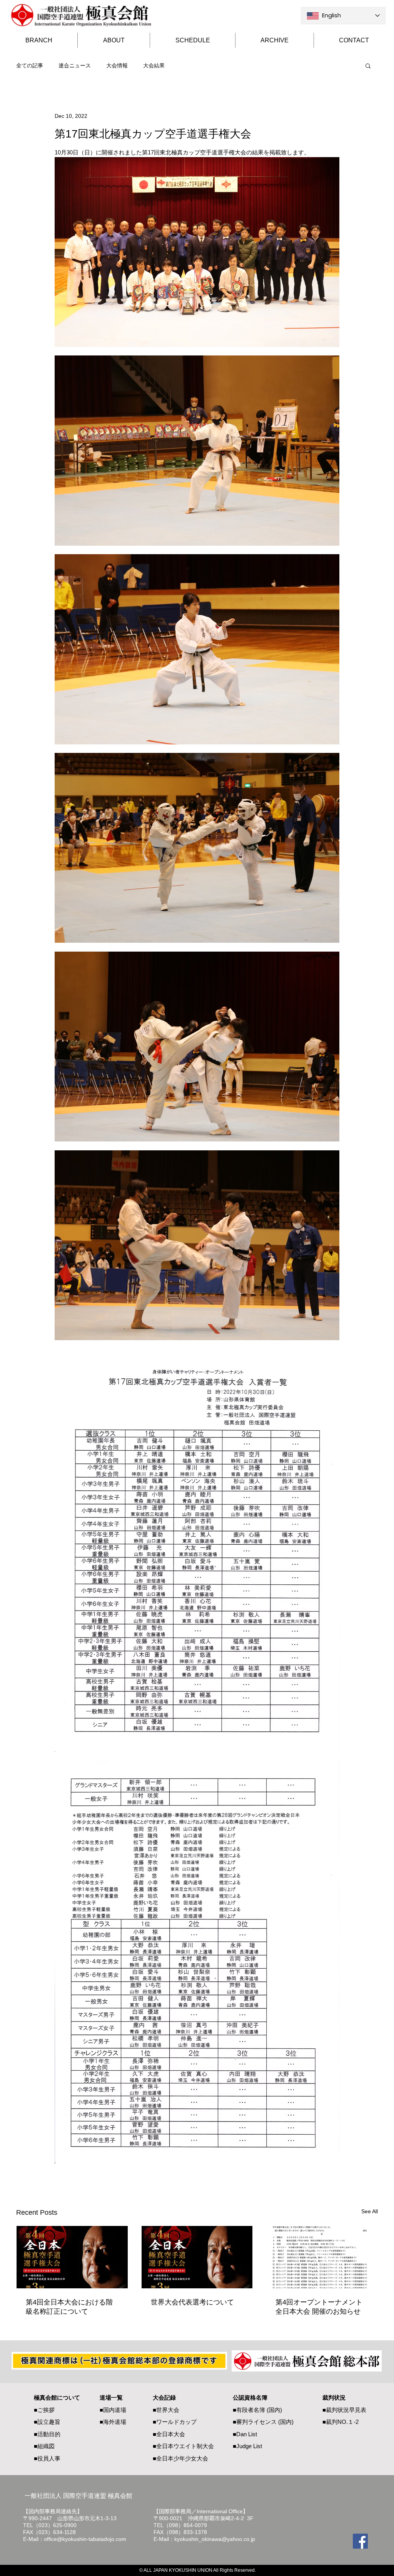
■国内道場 (113, 2410)
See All (370, 2211)
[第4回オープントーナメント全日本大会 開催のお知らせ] (322, 2257)
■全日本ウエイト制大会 (183, 2446)
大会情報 (117, 65)
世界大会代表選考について (192, 2302)
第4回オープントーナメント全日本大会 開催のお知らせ (319, 2307)
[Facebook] (360, 2541)
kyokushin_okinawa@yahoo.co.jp (215, 2539)
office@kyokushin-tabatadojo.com (85, 2539)
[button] (368, 65)
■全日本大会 (169, 2434)
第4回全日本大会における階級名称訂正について (69, 2307)
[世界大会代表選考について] (197, 2257)
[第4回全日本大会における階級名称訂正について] (72, 2257)
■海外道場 (113, 2422)
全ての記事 (30, 65)
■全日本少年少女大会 (180, 2458)
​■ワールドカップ (175, 2422)
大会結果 (154, 65)
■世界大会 (166, 2410)
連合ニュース (75, 65)
